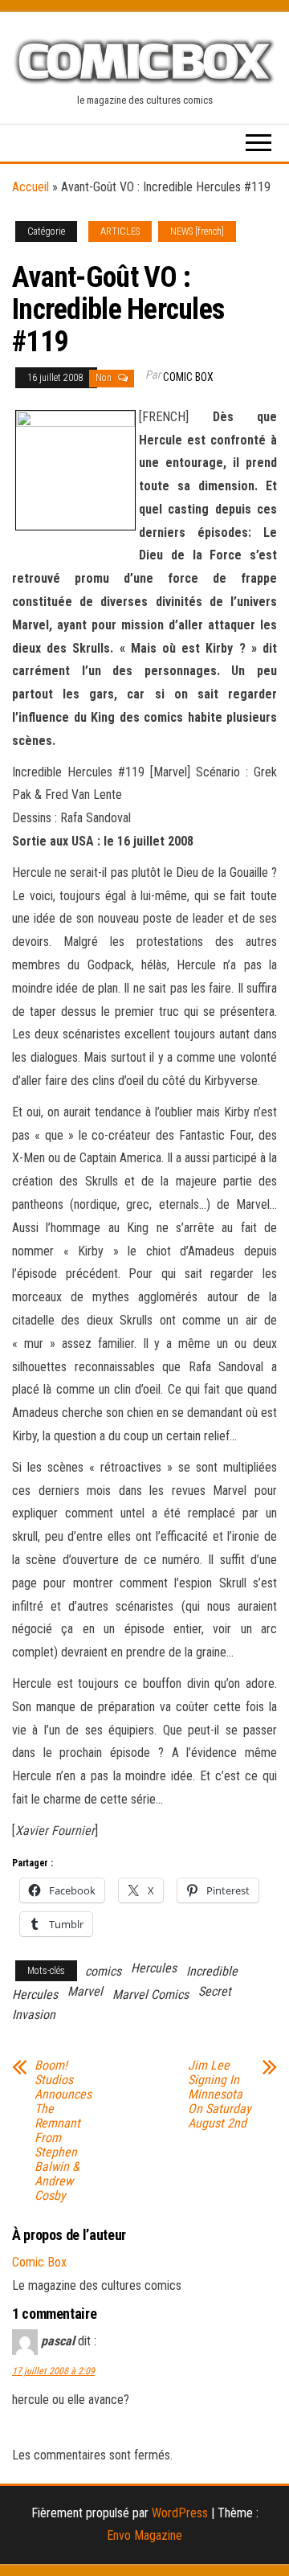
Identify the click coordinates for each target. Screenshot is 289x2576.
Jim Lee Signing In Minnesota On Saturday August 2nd (220, 2095)
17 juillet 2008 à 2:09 (53, 2371)
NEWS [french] (197, 231)
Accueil (31, 187)
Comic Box (188, 377)
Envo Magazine (144, 2535)
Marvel (85, 1991)
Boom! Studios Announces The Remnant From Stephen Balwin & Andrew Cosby (63, 2131)
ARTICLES (120, 231)
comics (103, 1971)
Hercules (154, 1968)
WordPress (180, 2513)
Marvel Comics (151, 1994)
